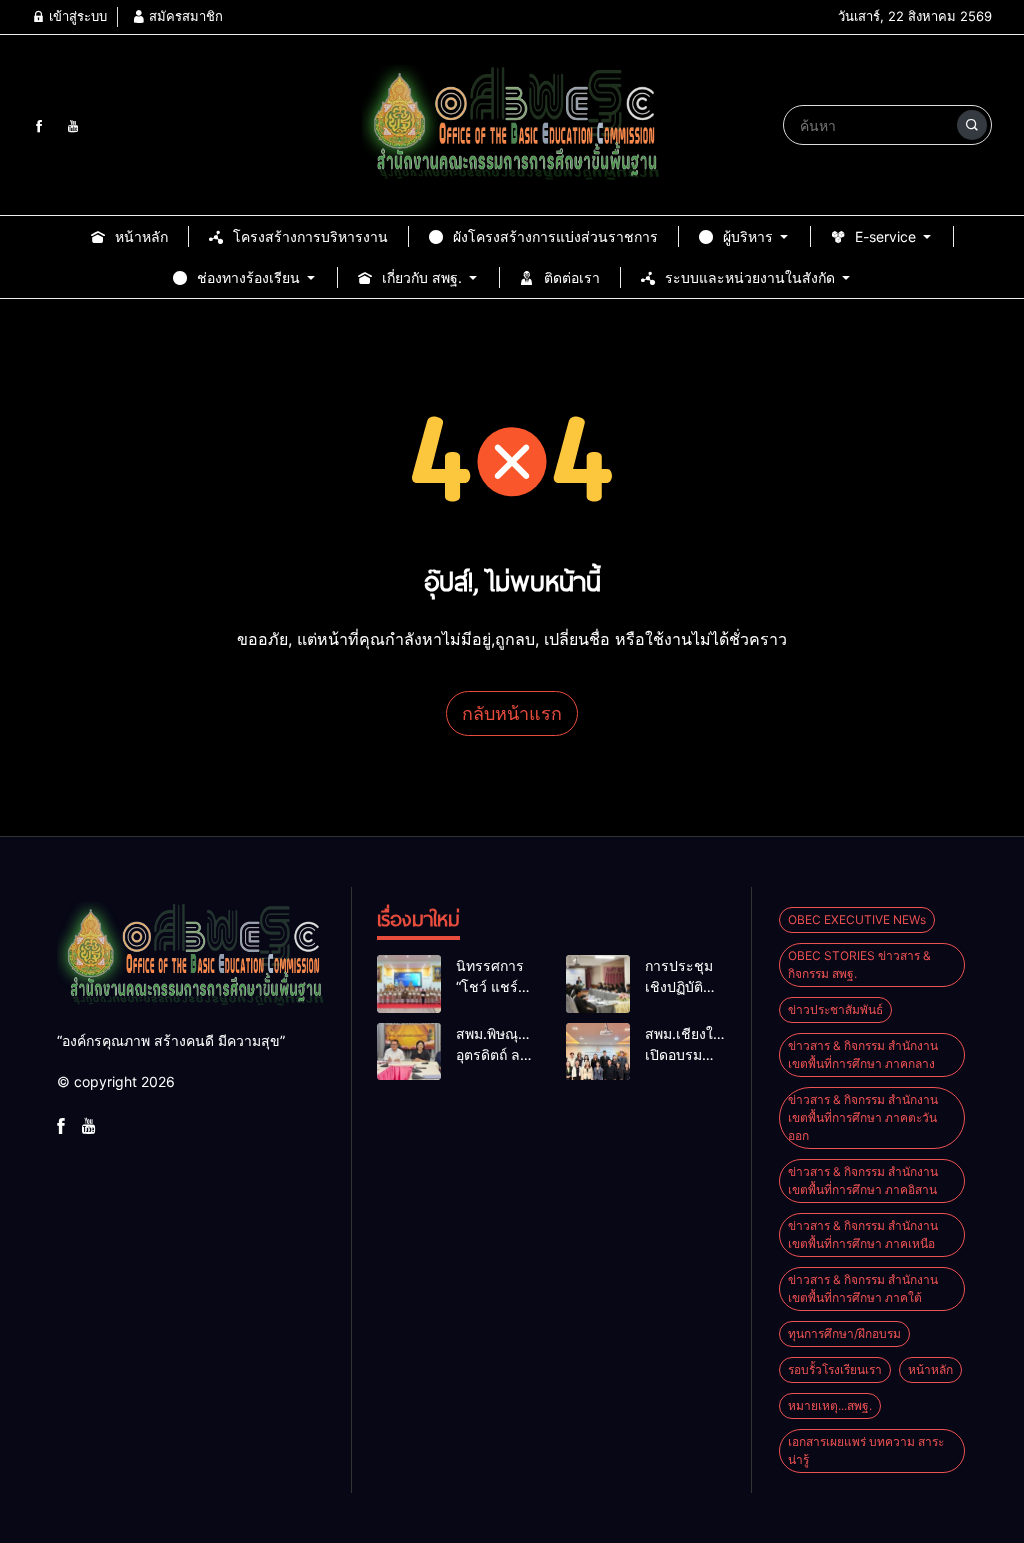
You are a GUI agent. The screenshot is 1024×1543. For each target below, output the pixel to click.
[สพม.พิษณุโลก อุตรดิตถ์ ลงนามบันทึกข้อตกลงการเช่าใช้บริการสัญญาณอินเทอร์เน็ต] (409, 1052)
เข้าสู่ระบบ (76, 16)
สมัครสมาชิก (184, 16)
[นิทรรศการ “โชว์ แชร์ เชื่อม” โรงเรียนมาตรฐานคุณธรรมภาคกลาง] (409, 984)
